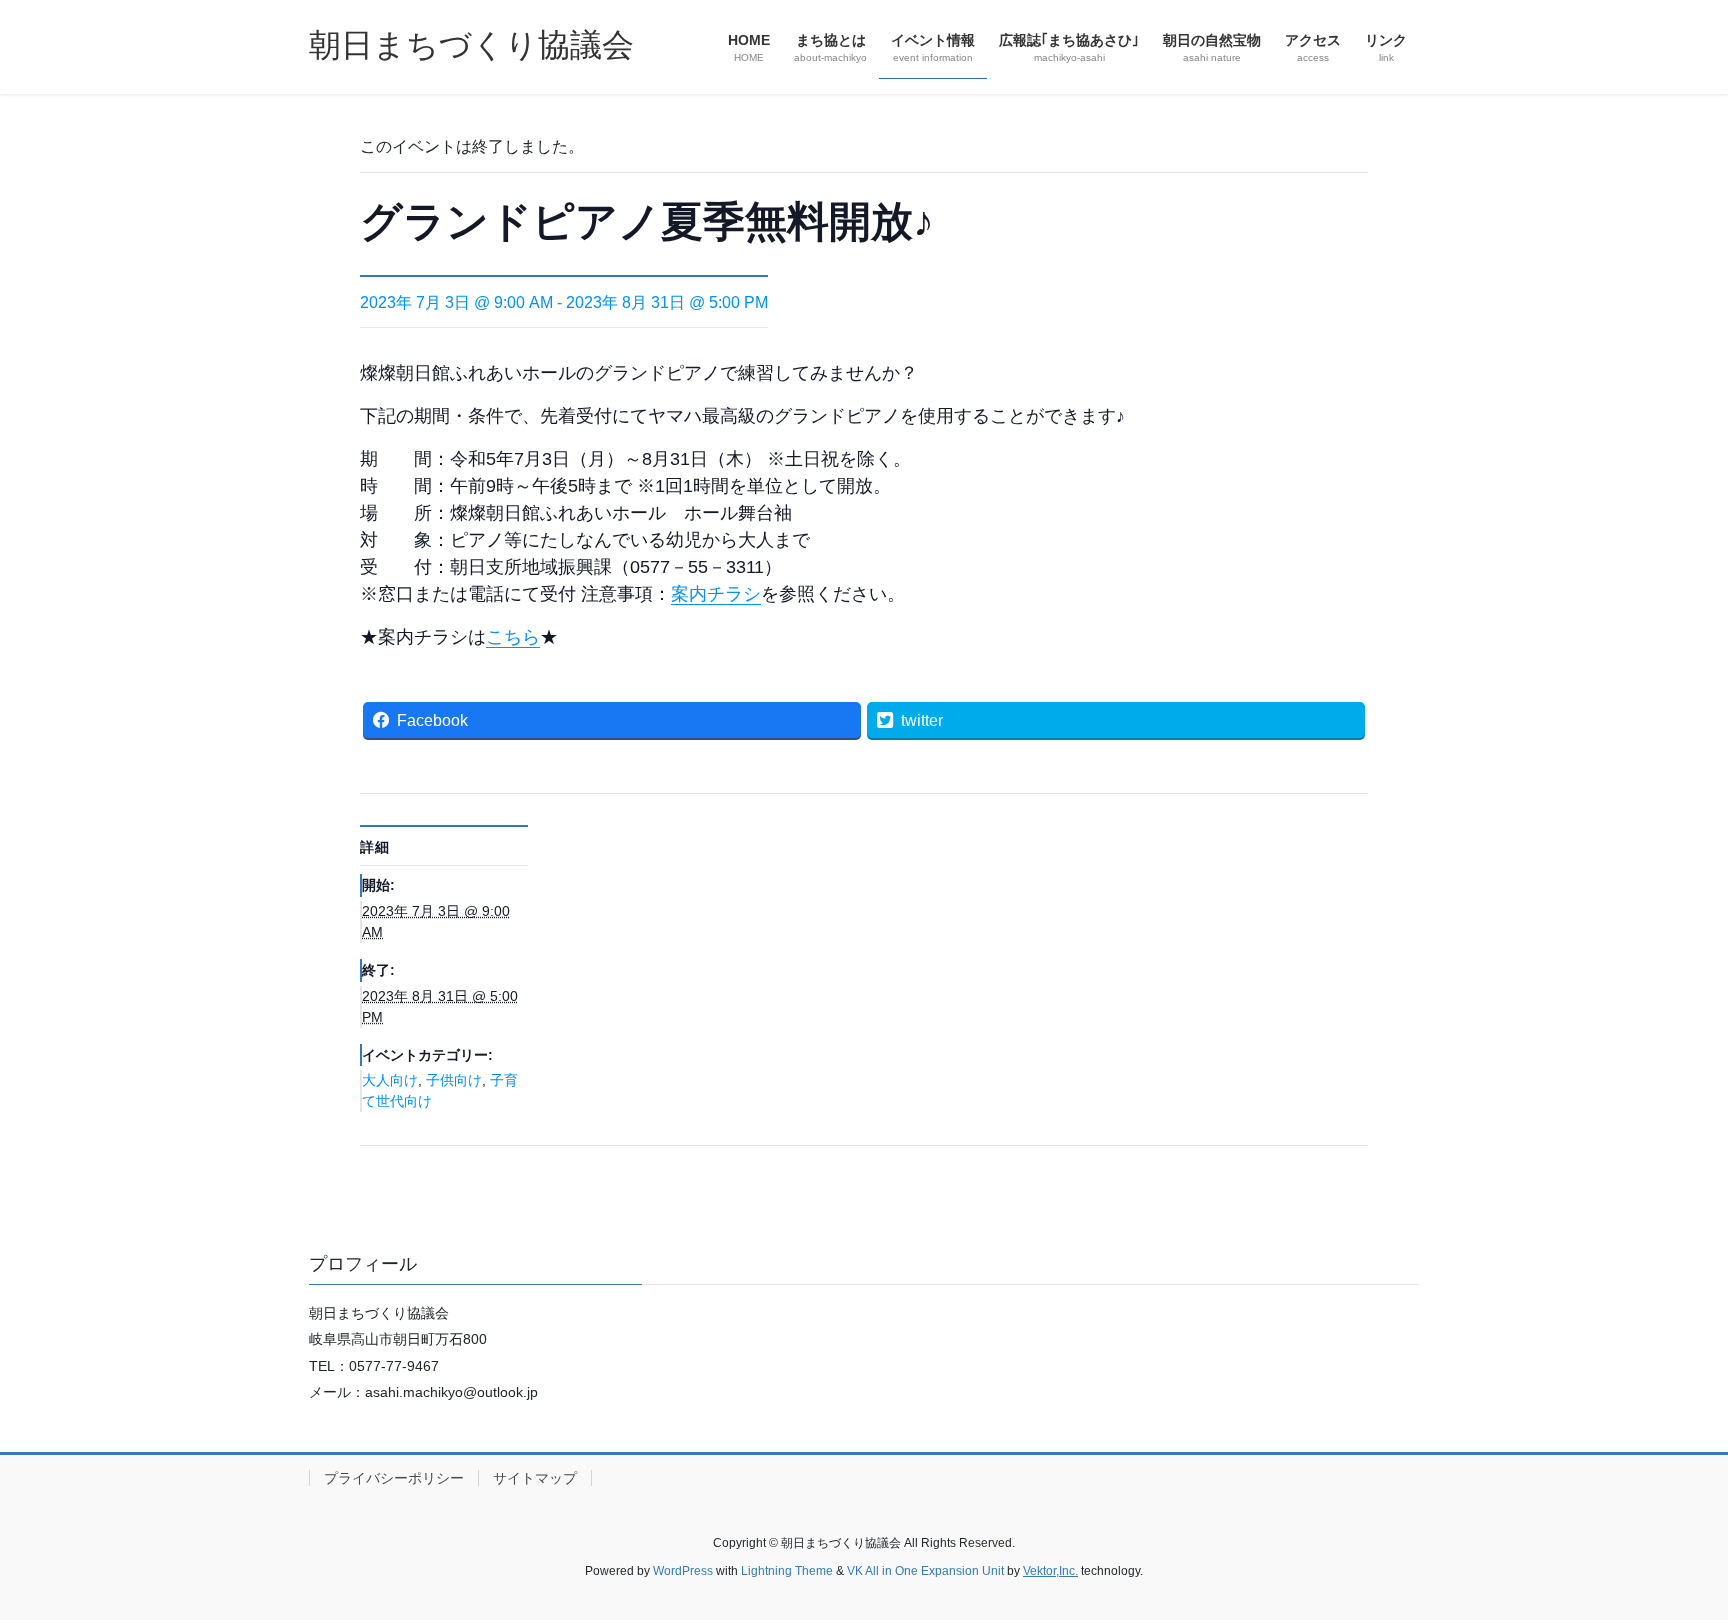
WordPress (683, 1571)
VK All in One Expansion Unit (925, 1571)
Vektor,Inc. (1050, 1571)
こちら (513, 637)
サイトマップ (535, 1478)
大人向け (390, 1080)
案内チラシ (716, 594)
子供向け (454, 1080)
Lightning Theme (787, 1571)
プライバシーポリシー (394, 1478)
